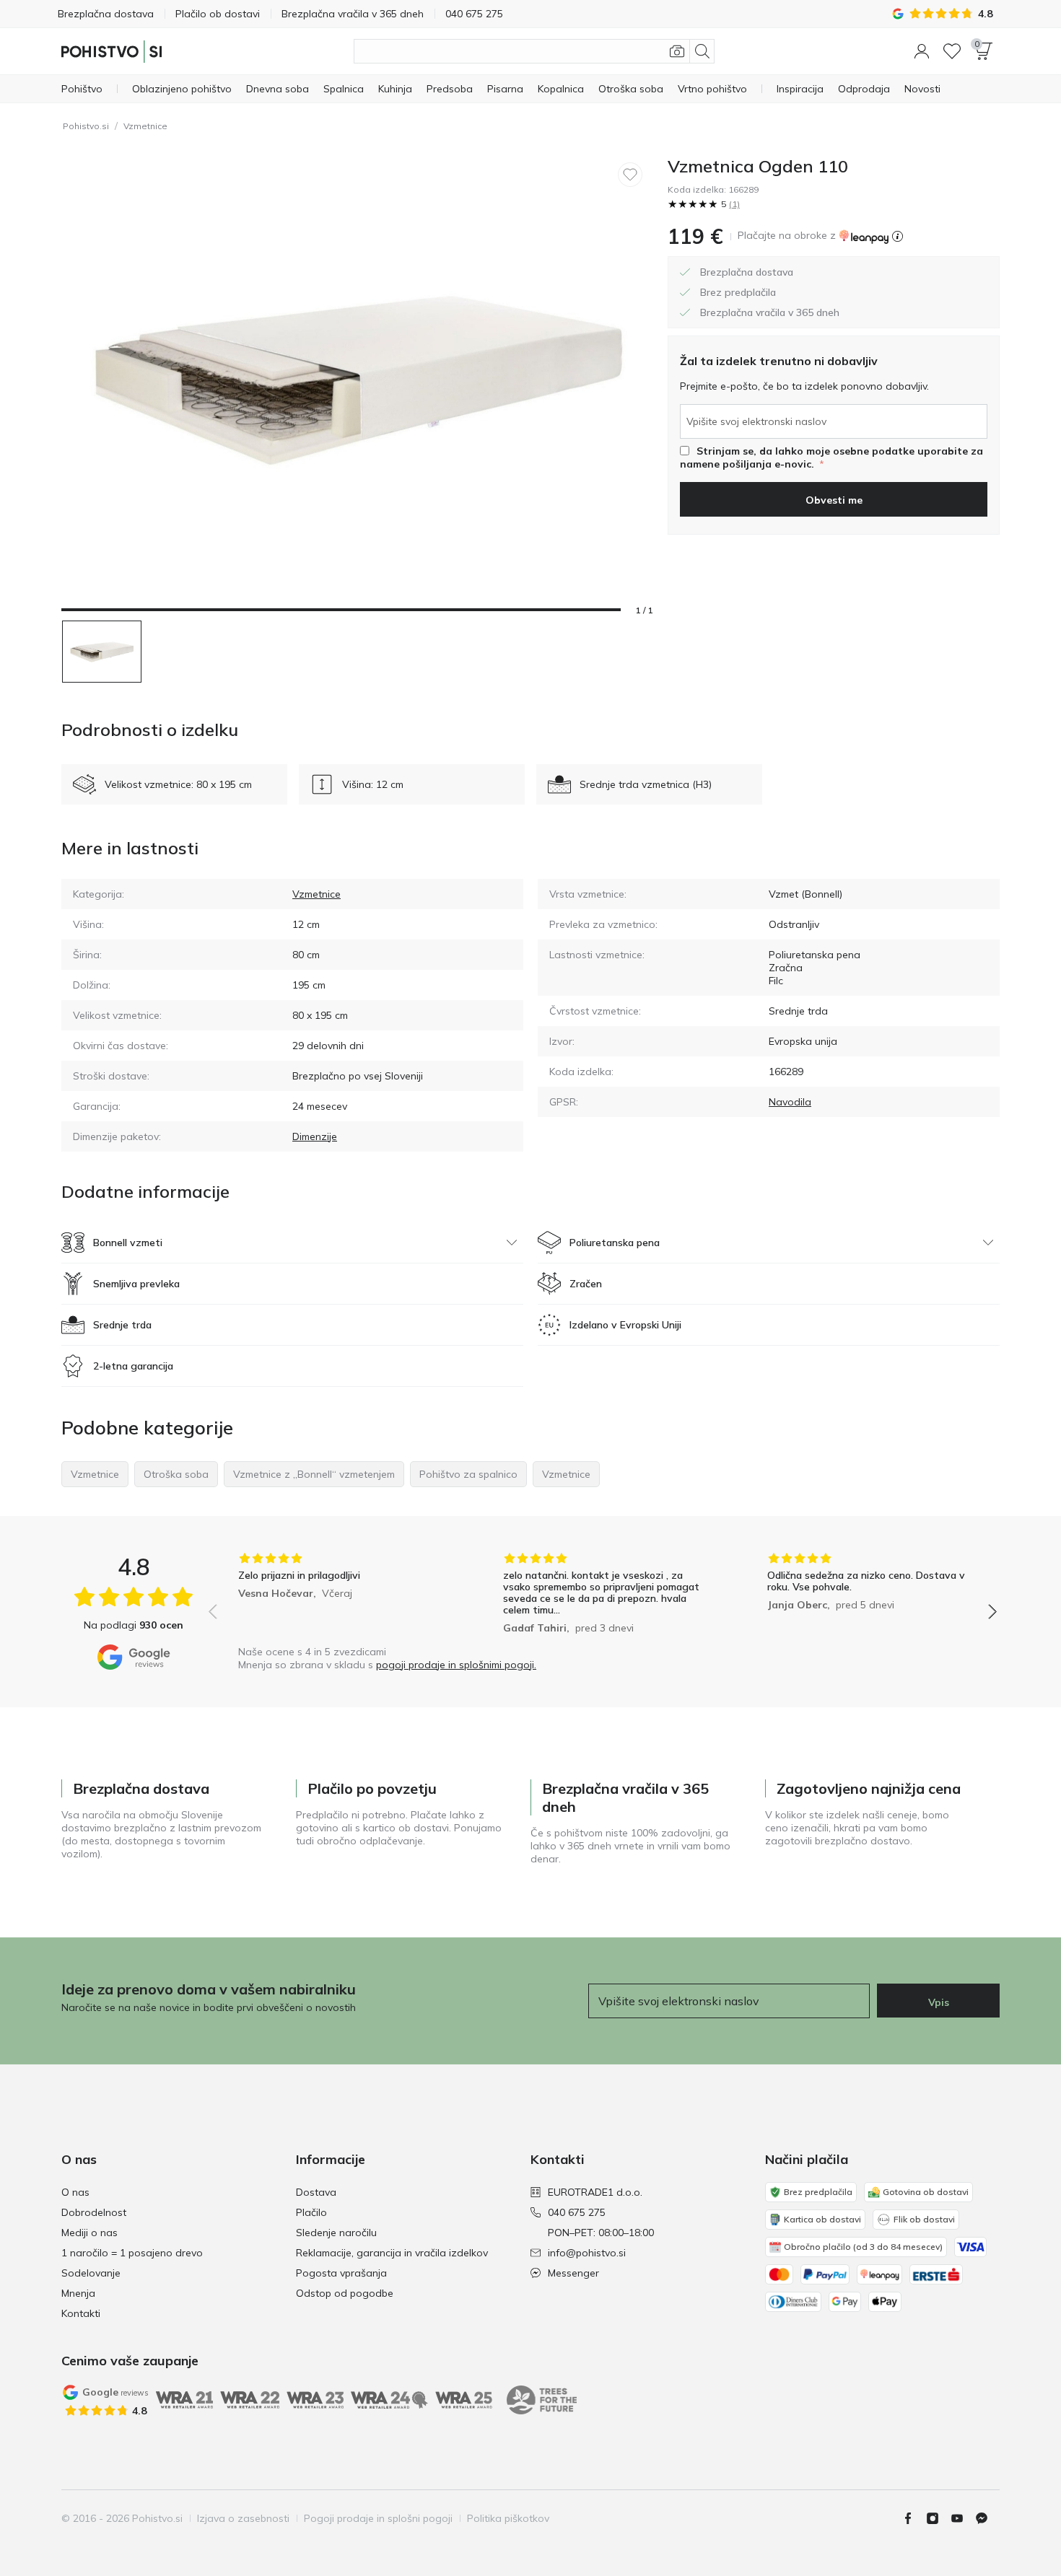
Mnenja (78, 2293)
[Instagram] (938, 2518)
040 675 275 (577, 2212)
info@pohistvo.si (587, 2253)
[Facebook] (914, 2518)
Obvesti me (834, 500)
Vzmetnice (145, 126)
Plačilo (311, 2212)
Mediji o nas (89, 2233)
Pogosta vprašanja (341, 2273)
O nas (75, 2192)
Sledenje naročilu (336, 2233)
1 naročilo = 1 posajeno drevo (132, 2253)
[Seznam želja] (952, 51)
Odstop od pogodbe (345, 2293)
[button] (922, 51)
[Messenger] (987, 2518)
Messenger (573, 2273)
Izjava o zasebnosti (243, 2518)
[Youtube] (963, 2518)
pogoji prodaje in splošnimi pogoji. (456, 1665)
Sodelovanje (91, 2273)
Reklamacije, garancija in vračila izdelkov (392, 2253)
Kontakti (81, 2313)
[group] (338, 1595)
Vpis (939, 2002)
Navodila (790, 1102)
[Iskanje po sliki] (677, 51)
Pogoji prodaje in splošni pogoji (378, 2518)
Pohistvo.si (86, 126)
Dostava (316, 2192)
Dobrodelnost (94, 2212)
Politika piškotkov (508, 2518)
